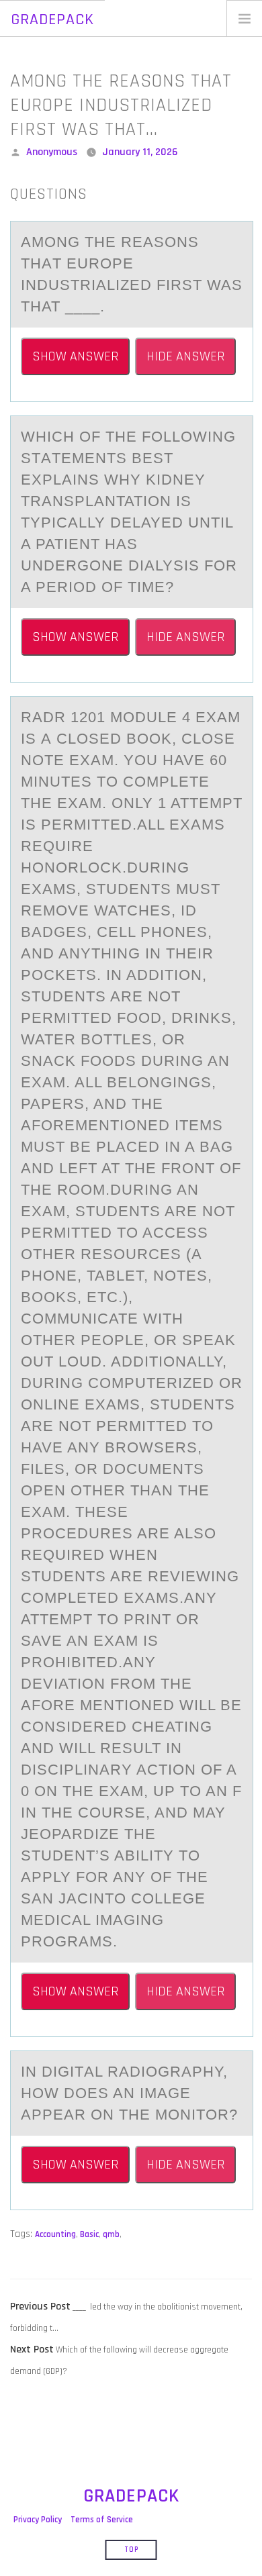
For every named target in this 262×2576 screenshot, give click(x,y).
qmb (111, 2234)
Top (131, 2550)
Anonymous (52, 152)
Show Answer (75, 356)
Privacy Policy (38, 2520)
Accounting (55, 2234)
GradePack (52, 19)
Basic (89, 2234)
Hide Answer (185, 356)
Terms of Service (102, 2520)
